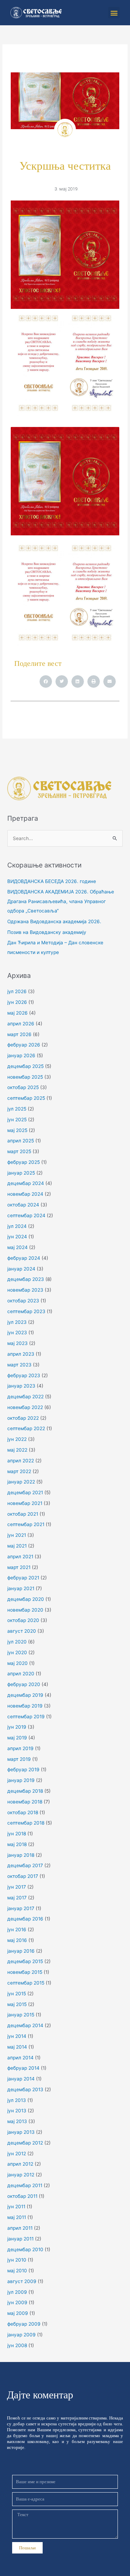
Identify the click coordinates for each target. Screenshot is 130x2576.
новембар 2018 (25, 1802)
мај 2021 (17, 1546)
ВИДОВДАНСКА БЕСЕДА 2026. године (52, 881)
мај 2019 (17, 1738)
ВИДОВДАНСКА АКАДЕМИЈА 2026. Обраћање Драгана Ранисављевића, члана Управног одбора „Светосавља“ (61, 901)
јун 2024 (17, 1237)
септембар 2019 (26, 1717)
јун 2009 (17, 2302)
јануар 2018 (21, 1855)
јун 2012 (17, 2154)
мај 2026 (18, 1013)
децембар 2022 (25, 1397)
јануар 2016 (21, 1951)
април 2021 (20, 1557)
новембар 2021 (25, 1503)
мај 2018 (17, 1844)
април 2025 (21, 1141)
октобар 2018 (23, 1812)
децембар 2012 (25, 2143)
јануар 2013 (21, 2132)
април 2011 (20, 2228)
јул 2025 (17, 1109)
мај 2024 (18, 1247)
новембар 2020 (25, 1610)
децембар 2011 (25, 2185)
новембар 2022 (25, 1407)
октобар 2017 (23, 1876)
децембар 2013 (25, 2089)
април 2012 (20, 2164)
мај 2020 (18, 1663)
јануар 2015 (21, 2015)
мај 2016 (17, 1940)
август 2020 (22, 1631)
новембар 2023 (25, 1290)
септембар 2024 (26, 1215)
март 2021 (19, 1567)
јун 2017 (17, 1887)
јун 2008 (17, 2345)
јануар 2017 (21, 1908)
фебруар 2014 (23, 2068)
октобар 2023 (23, 1301)
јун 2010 (17, 2260)
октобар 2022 (23, 1418)
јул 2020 (17, 1642)
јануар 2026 (21, 1055)
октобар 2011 (22, 2196)
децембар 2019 (25, 1695)
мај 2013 (17, 2121)
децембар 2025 (25, 1066)
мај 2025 (17, 1130)
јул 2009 (17, 2292)
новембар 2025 (25, 1077)
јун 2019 (17, 1727)
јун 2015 (17, 1994)
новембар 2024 (25, 1194)
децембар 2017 (25, 1865)
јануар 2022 (21, 1482)
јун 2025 (17, 1120)
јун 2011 (16, 2207)
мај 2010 (17, 2271)
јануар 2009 (21, 2335)
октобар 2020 (23, 1620)
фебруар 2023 (24, 1375)
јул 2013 (17, 2100)
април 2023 (21, 1354)
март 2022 (19, 1471)
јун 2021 (17, 1535)
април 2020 (21, 1674)
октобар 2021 (23, 1514)
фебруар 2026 (24, 1045)
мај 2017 (17, 1898)
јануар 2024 (21, 1269)
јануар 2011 (20, 2239)
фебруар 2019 (23, 1770)
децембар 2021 (25, 1492)
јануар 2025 (21, 1173)
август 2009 (22, 2281)
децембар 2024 (26, 1183)
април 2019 (20, 1748)
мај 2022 (17, 1450)
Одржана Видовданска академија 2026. (54, 921)
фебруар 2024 (24, 1258)
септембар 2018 (26, 1823)
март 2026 (19, 1034)
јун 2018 (17, 1834)
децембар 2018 (25, 1791)
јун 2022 (17, 1439)
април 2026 (21, 1024)
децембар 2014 (25, 2025)
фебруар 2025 (24, 1162)
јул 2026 (17, 991)
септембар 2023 (26, 1311)
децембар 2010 (25, 2249)
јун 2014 (17, 2036)
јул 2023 (17, 1322)
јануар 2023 (21, 1386)
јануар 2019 (21, 1780)
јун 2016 (17, 1929)
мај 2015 (17, 2004)
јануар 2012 (21, 2175)
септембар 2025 (26, 1098)
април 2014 (20, 2058)
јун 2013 (17, 2111)
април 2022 (21, 1461)
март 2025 (19, 1151)
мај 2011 (17, 2217)
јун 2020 (17, 1652)
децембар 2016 (25, 1919)
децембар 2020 (26, 1599)
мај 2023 (18, 1343)
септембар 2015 (26, 1983)
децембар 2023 (26, 1279)
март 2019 (19, 1759)
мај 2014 (17, 2047)
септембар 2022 (26, 1428)
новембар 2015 (25, 1972)
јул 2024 (17, 1226)
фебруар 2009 (24, 2324)
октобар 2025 (23, 1087)
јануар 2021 (21, 1588)
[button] (114, 13)
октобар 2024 (23, 1205)
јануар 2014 (21, 2079)
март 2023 (19, 1365)
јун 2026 (17, 1002)
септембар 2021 (26, 1524)
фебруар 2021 (23, 1578)
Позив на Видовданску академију (47, 932)
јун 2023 (17, 1332)
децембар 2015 (25, 1961)
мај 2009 (18, 2313)
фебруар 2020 (24, 1684)
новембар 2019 (25, 1706)
